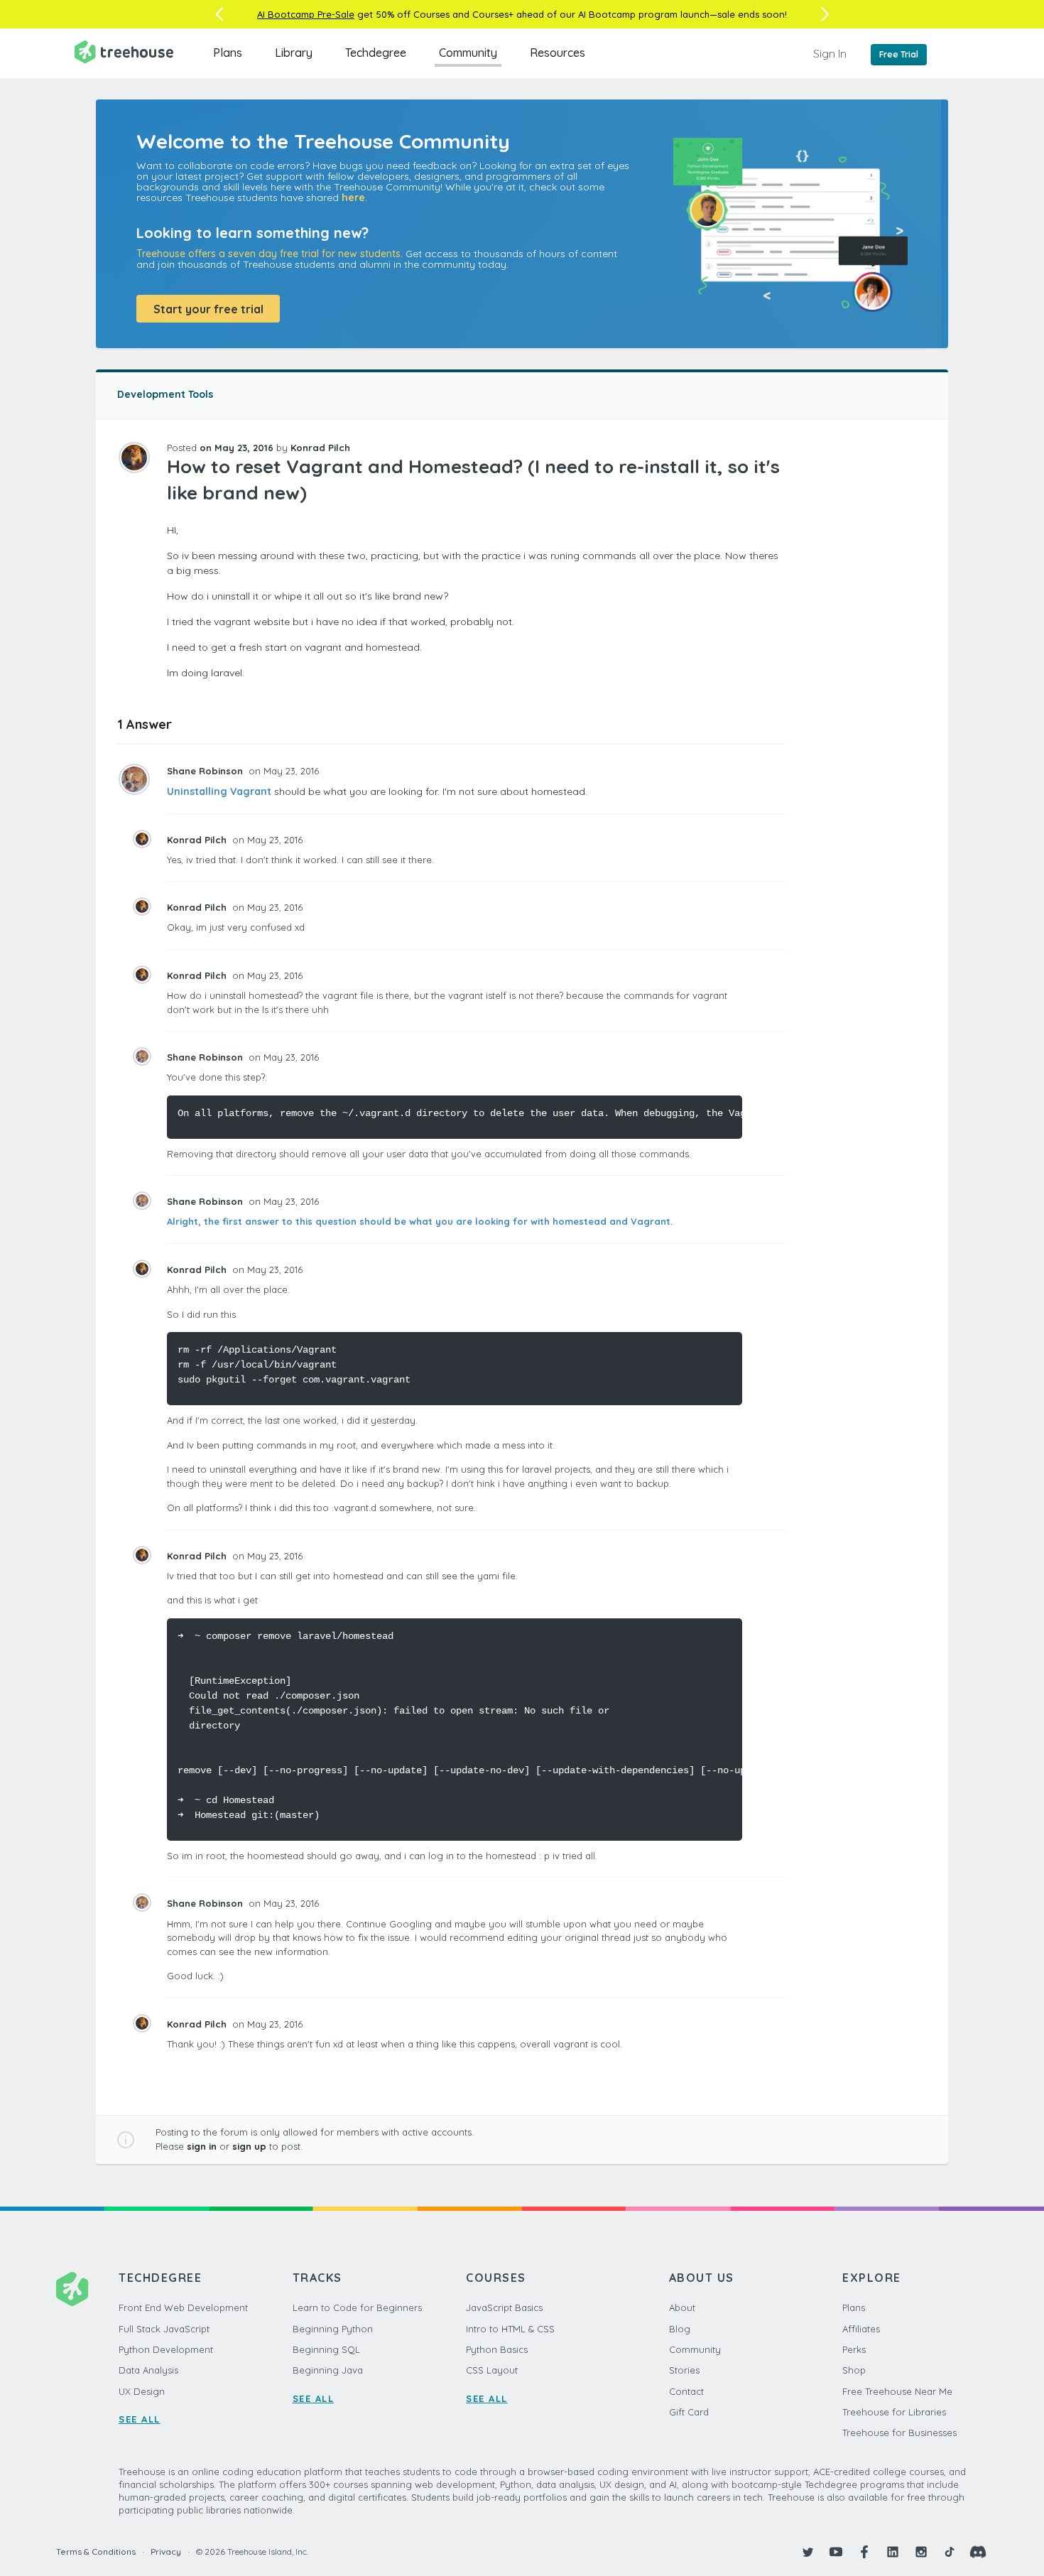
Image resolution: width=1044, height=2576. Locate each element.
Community (468, 53)
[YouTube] (836, 2552)
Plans (228, 53)
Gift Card (689, 2412)
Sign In (830, 53)
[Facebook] (864, 2552)
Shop (854, 2370)
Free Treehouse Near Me (897, 2391)
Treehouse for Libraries (894, 2412)
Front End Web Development (183, 2307)
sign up (249, 2146)
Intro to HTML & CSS (510, 2329)
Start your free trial (208, 309)
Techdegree (376, 53)
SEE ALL (140, 2419)
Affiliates (861, 2329)
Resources (558, 53)
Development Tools (165, 394)
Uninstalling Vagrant (219, 791)
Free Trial (899, 54)
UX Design (142, 2391)
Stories (684, 2370)
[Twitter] (808, 2552)
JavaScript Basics (504, 2307)
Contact (686, 2391)
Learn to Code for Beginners (357, 2307)
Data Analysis (148, 2370)
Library (294, 53)
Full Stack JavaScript (164, 2329)
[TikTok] (950, 2552)
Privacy (166, 2551)
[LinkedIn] (893, 2552)
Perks (854, 2349)
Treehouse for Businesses (899, 2432)
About (682, 2307)
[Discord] (978, 2552)
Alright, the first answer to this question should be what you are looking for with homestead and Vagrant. (420, 1221)
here (353, 197)
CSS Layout (492, 2370)
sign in (202, 2146)
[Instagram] (921, 2552)
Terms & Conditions (96, 2551)
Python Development (166, 2349)
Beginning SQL (326, 2349)
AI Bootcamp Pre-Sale (306, 14)
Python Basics (497, 2349)
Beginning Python (333, 2329)
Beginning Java (328, 2370)
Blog (680, 2329)
